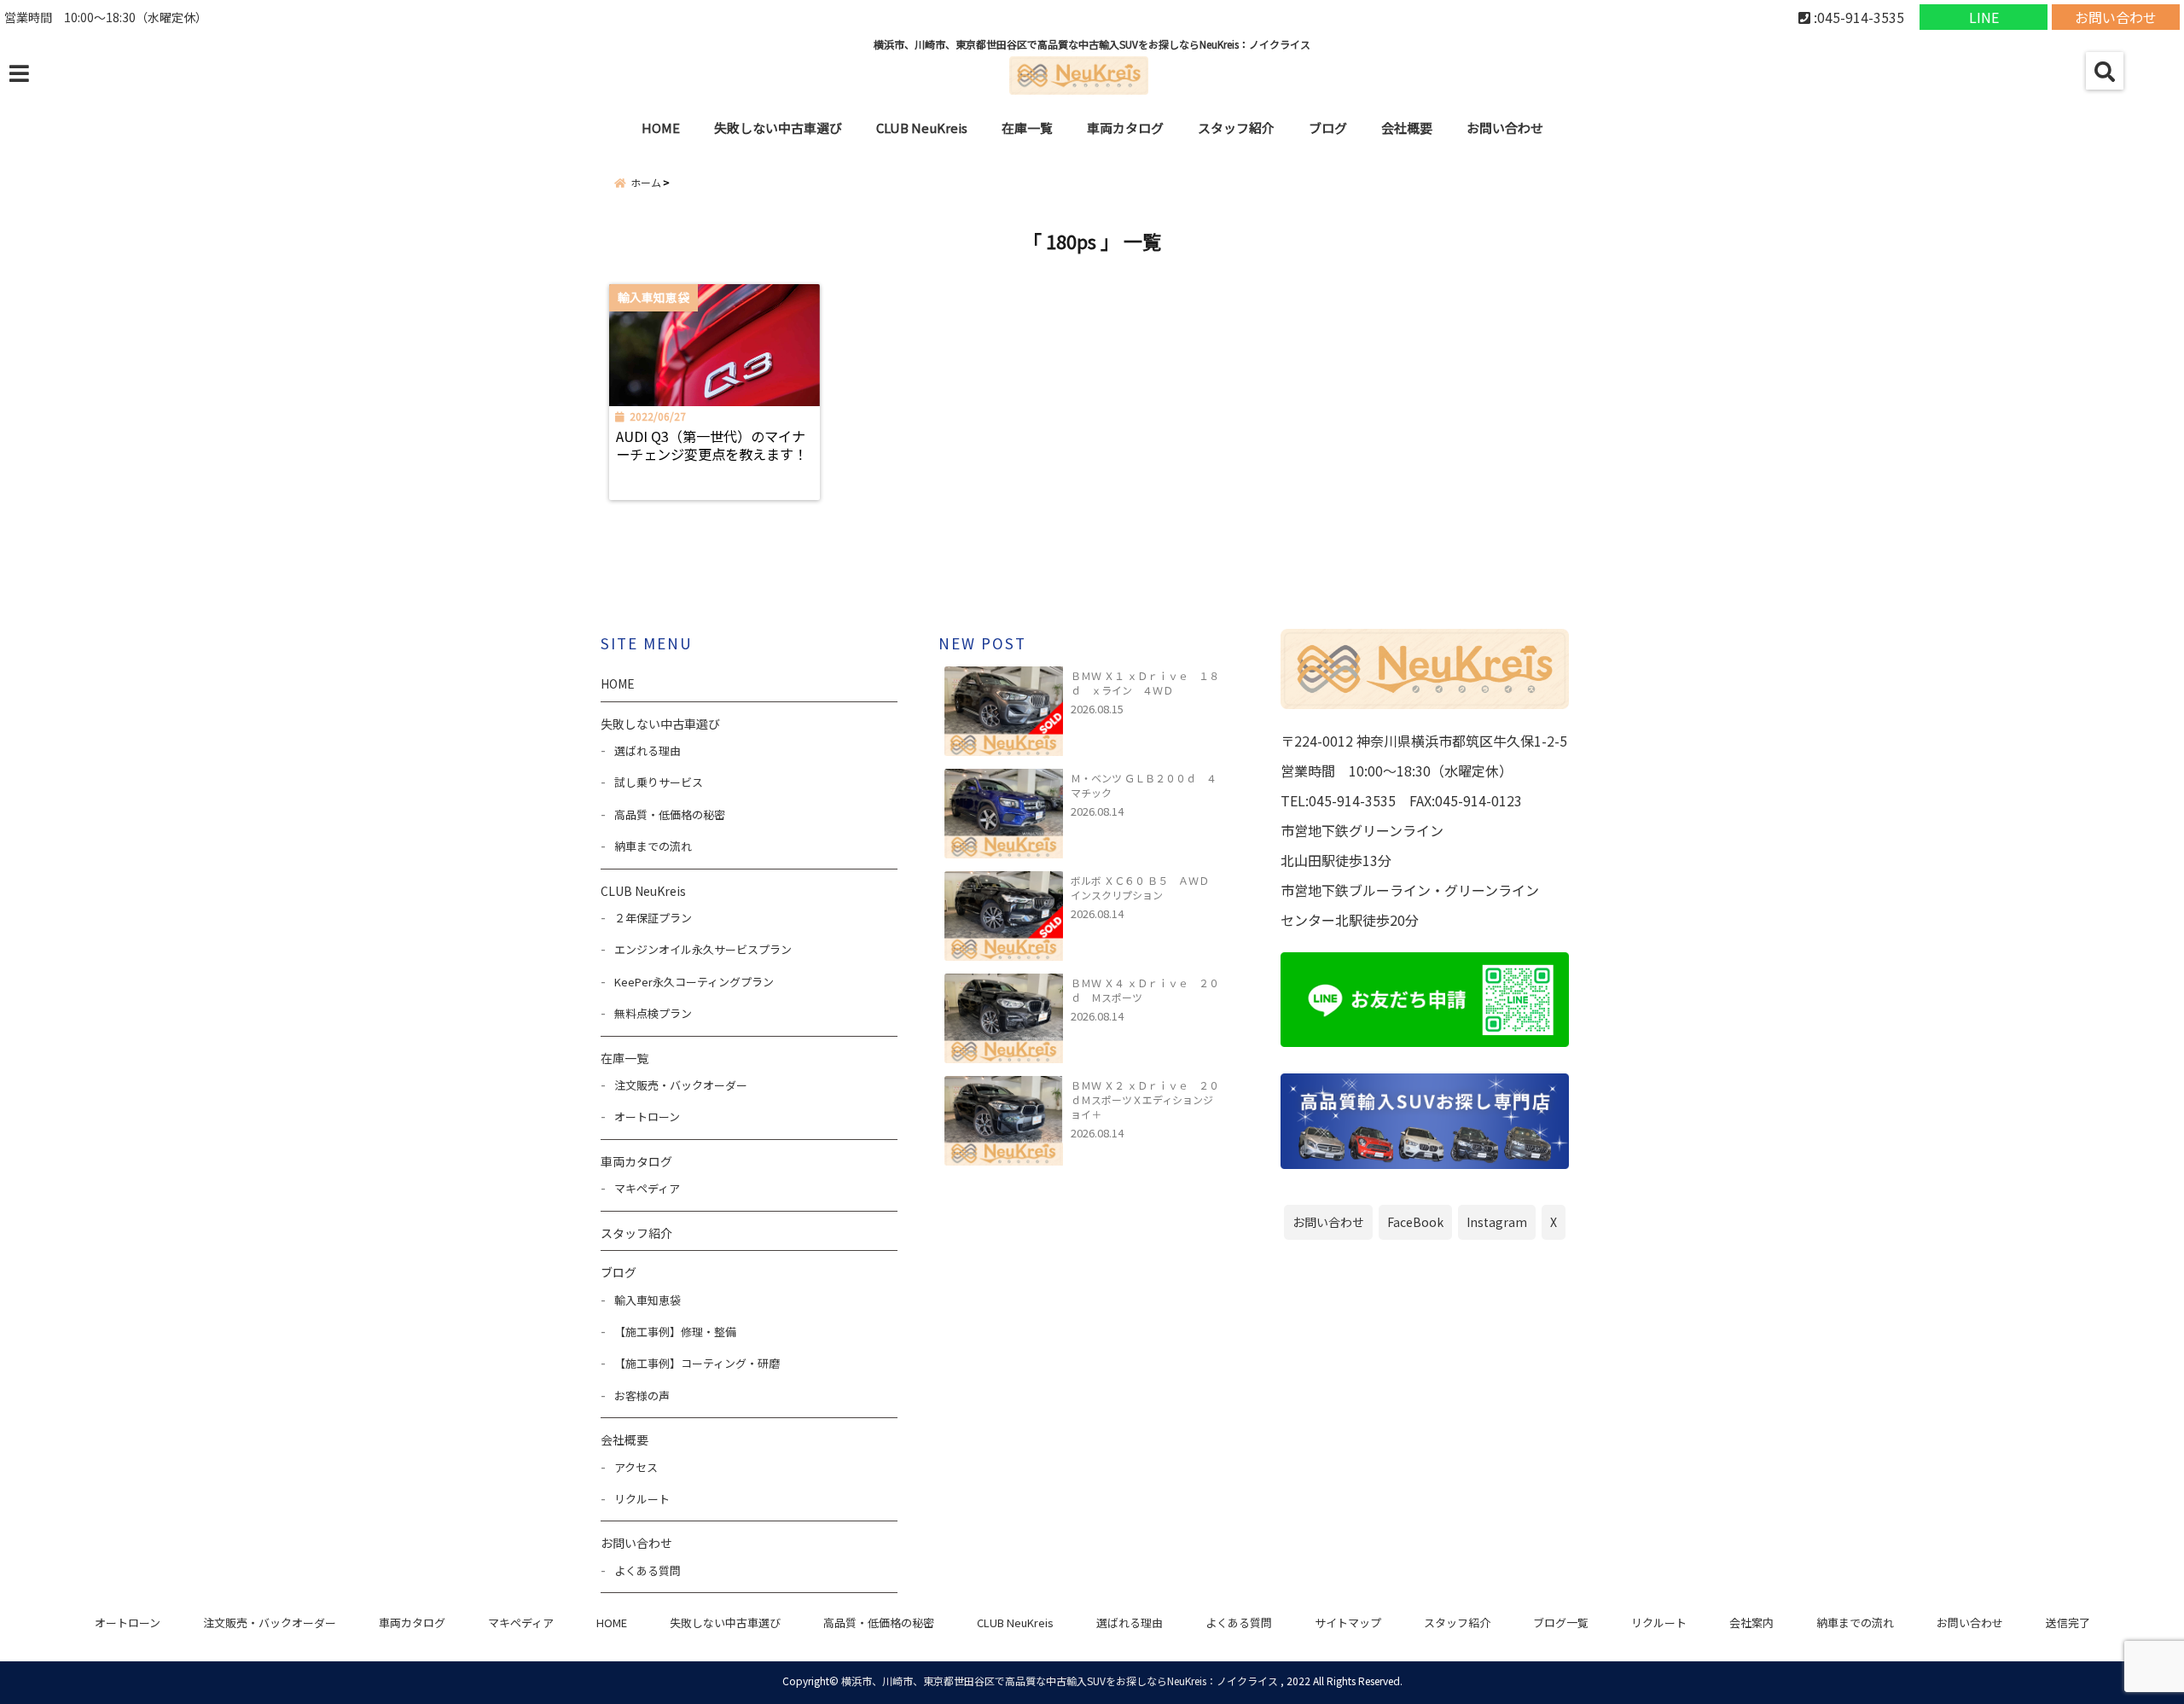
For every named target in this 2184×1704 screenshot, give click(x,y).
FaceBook (1415, 1222)
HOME (661, 128)
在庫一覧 (1027, 128)
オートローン (647, 1117)
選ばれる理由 (648, 750)
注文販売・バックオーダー (681, 1085)
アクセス (636, 1467)
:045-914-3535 (1857, 17)
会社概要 (1407, 128)
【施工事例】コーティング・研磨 (697, 1363)
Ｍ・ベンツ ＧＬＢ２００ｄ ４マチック (1144, 785)
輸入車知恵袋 (648, 1300)
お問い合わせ (2116, 17)
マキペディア (647, 1188)
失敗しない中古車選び (778, 128)
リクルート (642, 1499)
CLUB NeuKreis (1015, 1623)
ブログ (1328, 128)
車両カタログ (1125, 128)
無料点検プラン (653, 1013)
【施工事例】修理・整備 (675, 1332)
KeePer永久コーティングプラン (694, 982)
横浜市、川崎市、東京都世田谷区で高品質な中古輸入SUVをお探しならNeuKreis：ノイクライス (1060, 1681)
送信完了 (2068, 1623)
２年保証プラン (653, 918)
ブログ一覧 (1561, 1623)
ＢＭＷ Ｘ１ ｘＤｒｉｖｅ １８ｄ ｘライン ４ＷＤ (1145, 683)
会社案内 (1751, 1623)
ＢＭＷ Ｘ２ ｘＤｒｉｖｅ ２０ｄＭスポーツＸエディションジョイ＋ (1145, 1099)
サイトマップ (1348, 1623)
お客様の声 (642, 1396)
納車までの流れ (653, 846)
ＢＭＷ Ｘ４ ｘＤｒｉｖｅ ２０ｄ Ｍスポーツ (1145, 990)
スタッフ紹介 (1236, 128)
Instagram (1497, 1222)
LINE (1984, 17)
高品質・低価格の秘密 (670, 814)
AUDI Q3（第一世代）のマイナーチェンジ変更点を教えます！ (712, 445)
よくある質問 (648, 1570)
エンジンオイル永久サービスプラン (703, 949)
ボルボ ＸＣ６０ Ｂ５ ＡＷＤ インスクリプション (1145, 887)
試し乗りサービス (659, 782)
